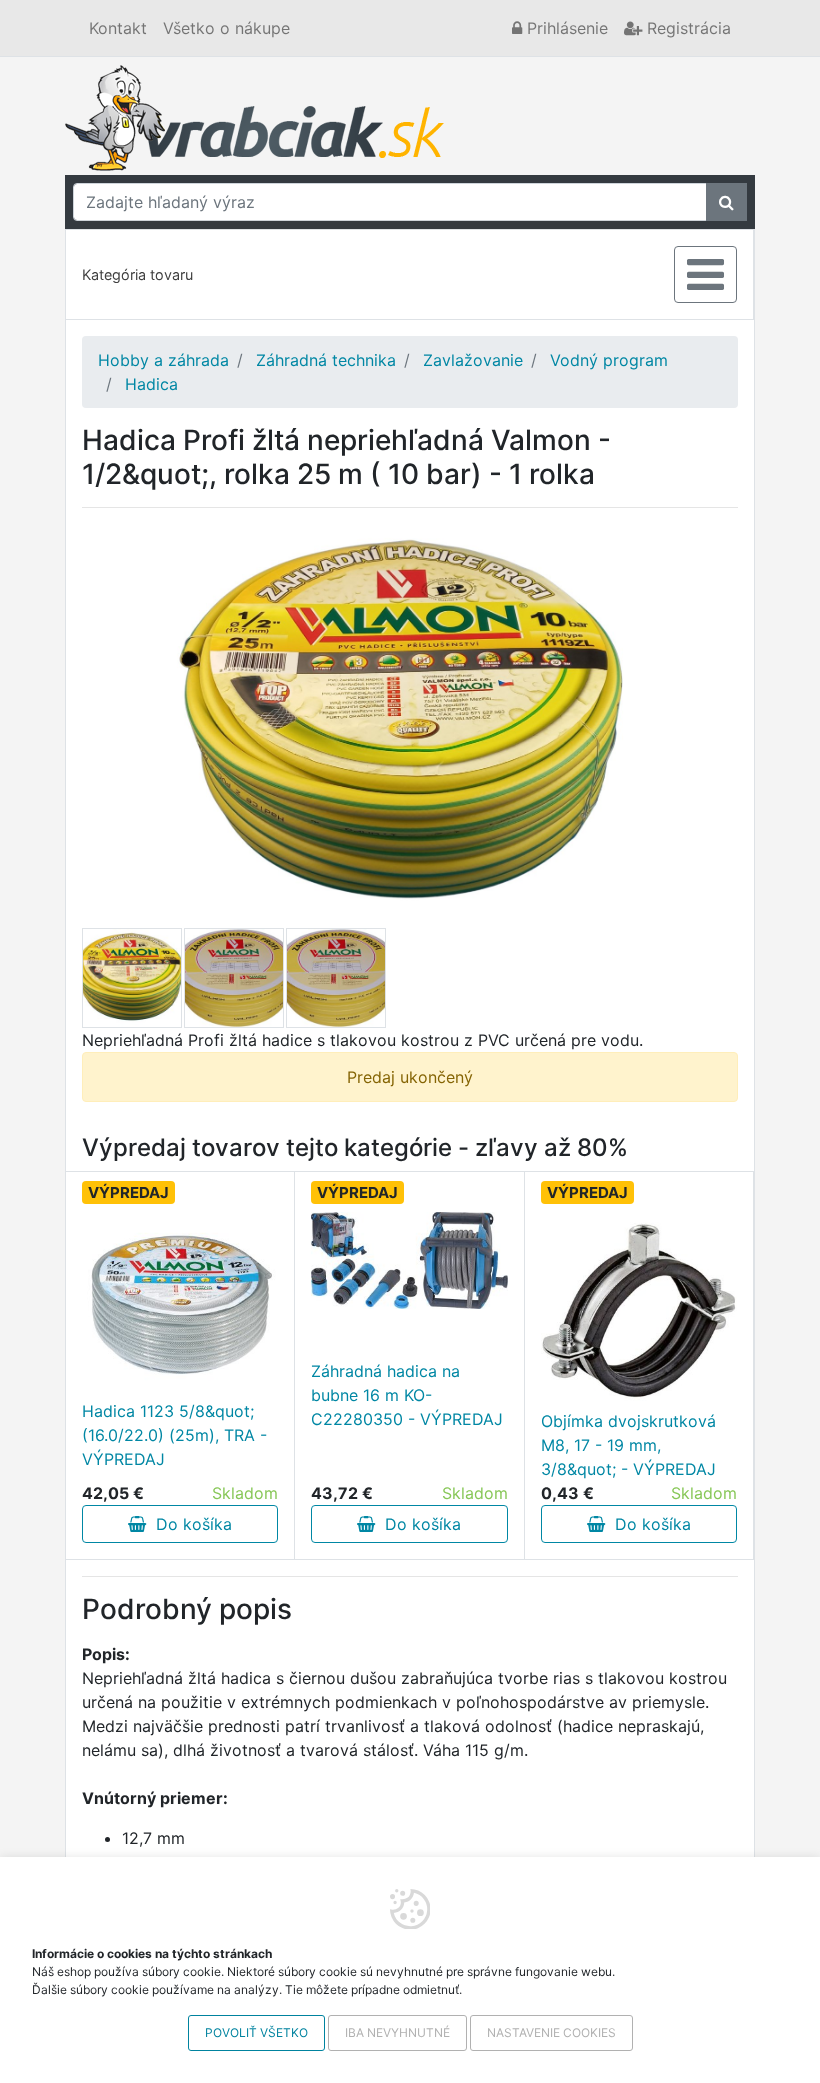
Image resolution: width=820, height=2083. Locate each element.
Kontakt (118, 28)
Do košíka (189, 1524)
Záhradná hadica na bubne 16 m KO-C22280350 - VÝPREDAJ (407, 1395)
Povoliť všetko (256, 2032)
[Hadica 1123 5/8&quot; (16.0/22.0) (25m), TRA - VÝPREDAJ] (180, 1300)
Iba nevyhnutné (397, 2032)
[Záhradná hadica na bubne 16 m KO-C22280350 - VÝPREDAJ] (409, 1260)
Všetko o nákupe (226, 28)
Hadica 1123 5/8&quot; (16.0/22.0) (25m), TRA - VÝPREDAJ (174, 1435)
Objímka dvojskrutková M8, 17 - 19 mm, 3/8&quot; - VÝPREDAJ (628, 1445)
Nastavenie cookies (551, 2032)
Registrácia (686, 28)
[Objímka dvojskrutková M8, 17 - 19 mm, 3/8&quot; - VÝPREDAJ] (639, 1310)
